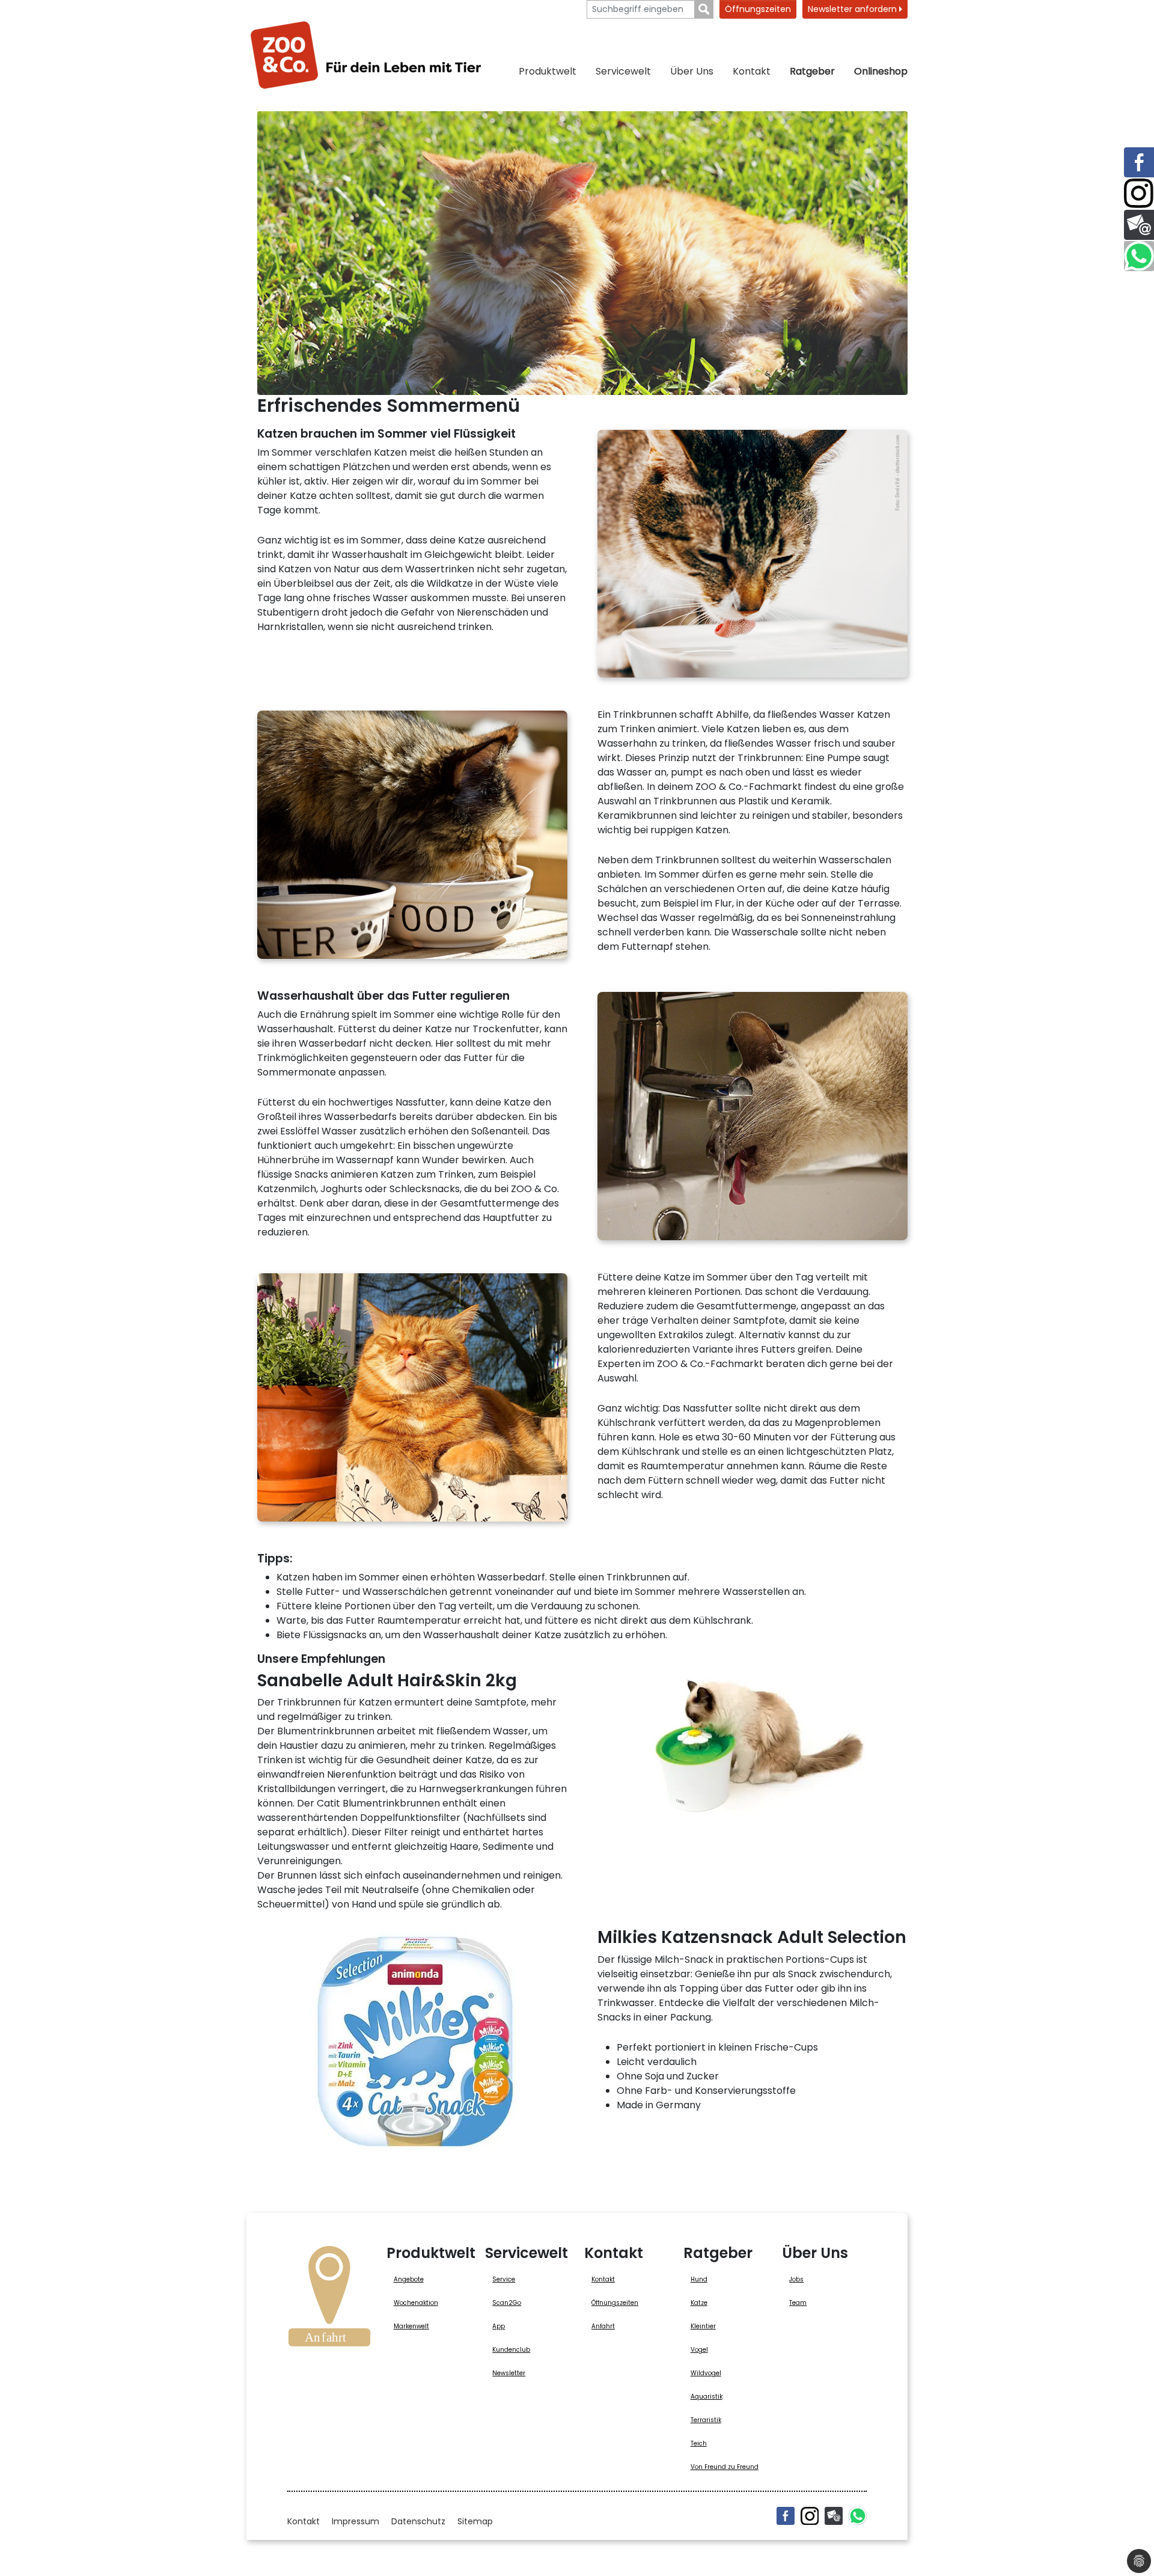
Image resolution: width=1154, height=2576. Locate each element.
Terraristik (706, 2420)
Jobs (796, 2279)
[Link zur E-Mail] (1139, 225)
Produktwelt (548, 71)
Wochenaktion (416, 2303)
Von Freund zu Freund (725, 2467)
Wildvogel (706, 2373)
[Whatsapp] (858, 2516)
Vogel (699, 2350)
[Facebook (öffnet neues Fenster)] (786, 2516)
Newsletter (509, 2373)
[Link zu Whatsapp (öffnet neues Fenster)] (1139, 256)
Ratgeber (812, 71)
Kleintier (703, 2326)
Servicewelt (623, 71)
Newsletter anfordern (853, 9)
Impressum (356, 2521)
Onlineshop (881, 71)
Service (504, 2279)
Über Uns (692, 71)
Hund (699, 2279)
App (499, 2326)
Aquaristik (707, 2397)
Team (798, 2303)
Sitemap (475, 2521)
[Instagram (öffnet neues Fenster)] (810, 2516)
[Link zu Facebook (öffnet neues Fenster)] (1139, 162)
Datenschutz (418, 2521)
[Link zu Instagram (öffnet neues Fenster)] (1139, 194)
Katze (699, 2303)
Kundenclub (511, 2350)
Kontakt (752, 71)
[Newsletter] (834, 2516)
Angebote (409, 2279)
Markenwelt (411, 2326)
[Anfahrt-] (329, 2300)
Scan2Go (507, 2303)
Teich (699, 2443)
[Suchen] (704, 9)
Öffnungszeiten (758, 9)
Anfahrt (603, 2326)
